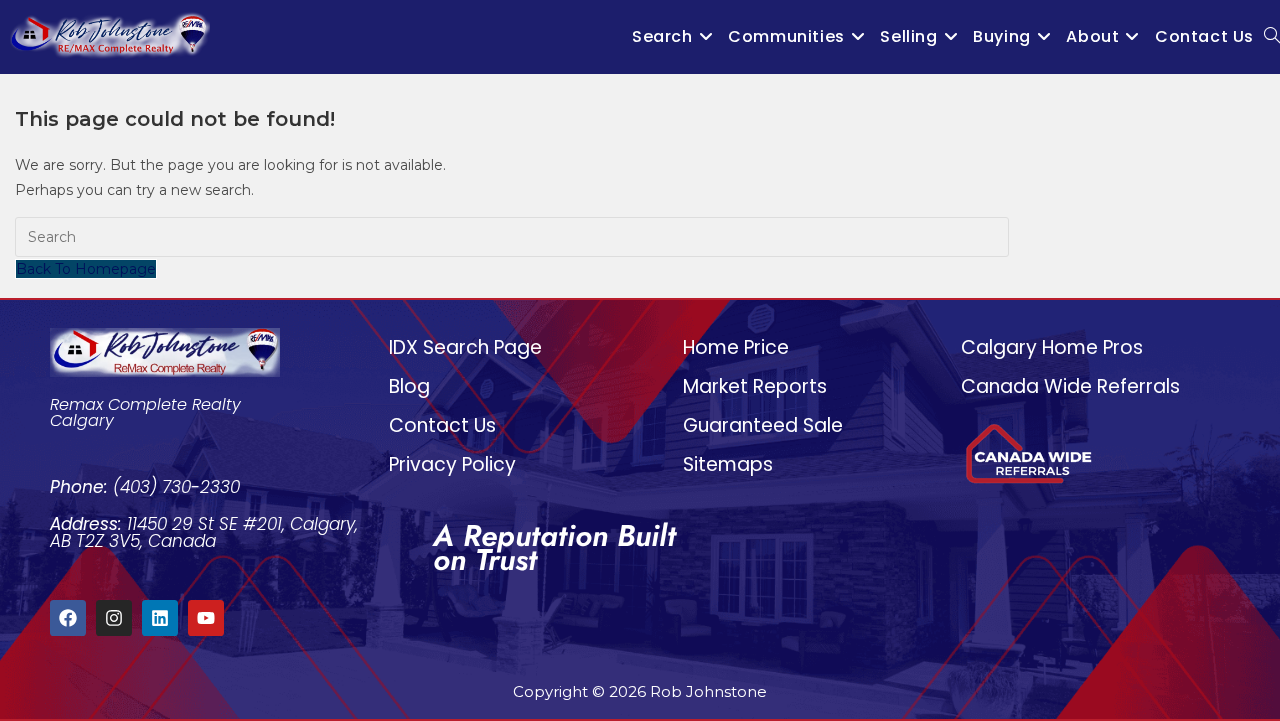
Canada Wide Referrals (1070, 386)
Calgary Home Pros (1052, 347)
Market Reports (755, 386)
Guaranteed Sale (763, 425)
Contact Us (442, 425)
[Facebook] (68, 618)
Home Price (736, 347)
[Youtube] (206, 618)
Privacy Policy (452, 464)
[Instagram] (114, 618)
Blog (409, 386)
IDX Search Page (465, 347)
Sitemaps (728, 464)
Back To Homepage (86, 269)
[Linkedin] (160, 618)
